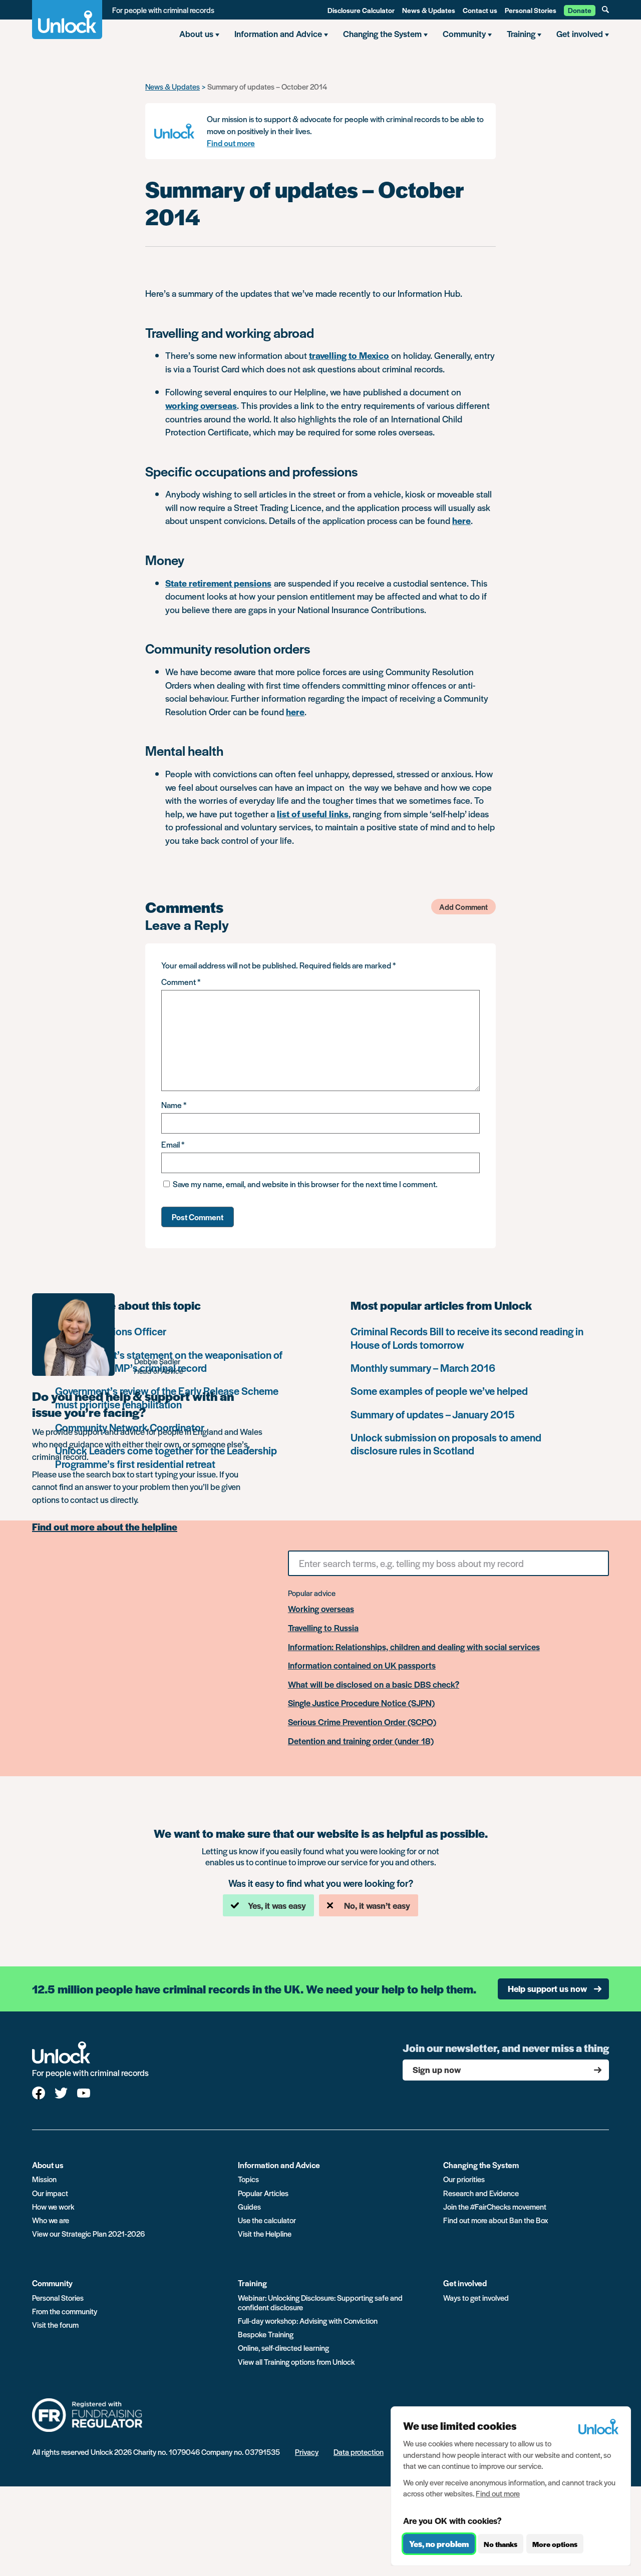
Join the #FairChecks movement (495, 2206)
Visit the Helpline (265, 2233)
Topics (248, 2179)
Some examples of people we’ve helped (439, 1391)
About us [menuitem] (196, 34)
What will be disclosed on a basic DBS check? (374, 1685)
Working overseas (321, 1609)
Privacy (307, 2452)
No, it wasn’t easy (377, 1905)
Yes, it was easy (277, 1905)
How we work (53, 2206)
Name (174, 1105)
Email (173, 1144)
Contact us (480, 10)
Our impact (50, 2193)
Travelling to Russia (323, 1628)
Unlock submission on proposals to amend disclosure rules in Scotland (446, 1444)
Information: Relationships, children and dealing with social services (414, 1647)
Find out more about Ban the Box (496, 2220)
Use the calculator (267, 2220)
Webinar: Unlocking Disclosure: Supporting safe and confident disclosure (320, 2302)
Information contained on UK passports (362, 1666)
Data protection (359, 2452)
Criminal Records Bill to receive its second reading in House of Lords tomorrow (467, 1338)
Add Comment (463, 907)
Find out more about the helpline (105, 1527)
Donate (580, 10)
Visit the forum (55, 2325)
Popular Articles (263, 2193)
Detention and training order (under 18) (361, 1741)
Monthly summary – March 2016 (423, 1368)
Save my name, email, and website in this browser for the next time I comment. (305, 1184)
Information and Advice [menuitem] (278, 34)
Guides (249, 2206)
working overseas (201, 405)
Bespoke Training (266, 2334)
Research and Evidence (481, 2193)
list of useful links (313, 814)
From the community (65, 2311)
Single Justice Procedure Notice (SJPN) (361, 1703)
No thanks (501, 2544)
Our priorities (464, 2179)
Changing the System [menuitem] (382, 34)
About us (48, 2165)
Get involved (465, 2283)
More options (555, 2544)
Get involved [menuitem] (580, 34)
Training (252, 2283)
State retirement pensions (218, 583)
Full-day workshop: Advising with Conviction (308, 2321)
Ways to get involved (476, 2297)
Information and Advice (279, 2165)
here (461, 520)
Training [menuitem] (521, 34)
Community (52, 2283)
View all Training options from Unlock (296, 2362)
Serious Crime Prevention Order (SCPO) (362, 1722)
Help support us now (547, 1988)
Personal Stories (531, 10)
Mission (44, 2179)
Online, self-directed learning (283, 2348)
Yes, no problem (439, 2544)
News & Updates (429, 10)
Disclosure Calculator (361, 10)
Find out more (231, 143)
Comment (181, 982)
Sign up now (437, 2070)
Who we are (51, 2220)
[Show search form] (605, 10)
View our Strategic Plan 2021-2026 (88, 2233)
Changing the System (481, 2165)
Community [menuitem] (464, 34)
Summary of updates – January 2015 (433, 1414)
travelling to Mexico (349, 355)
